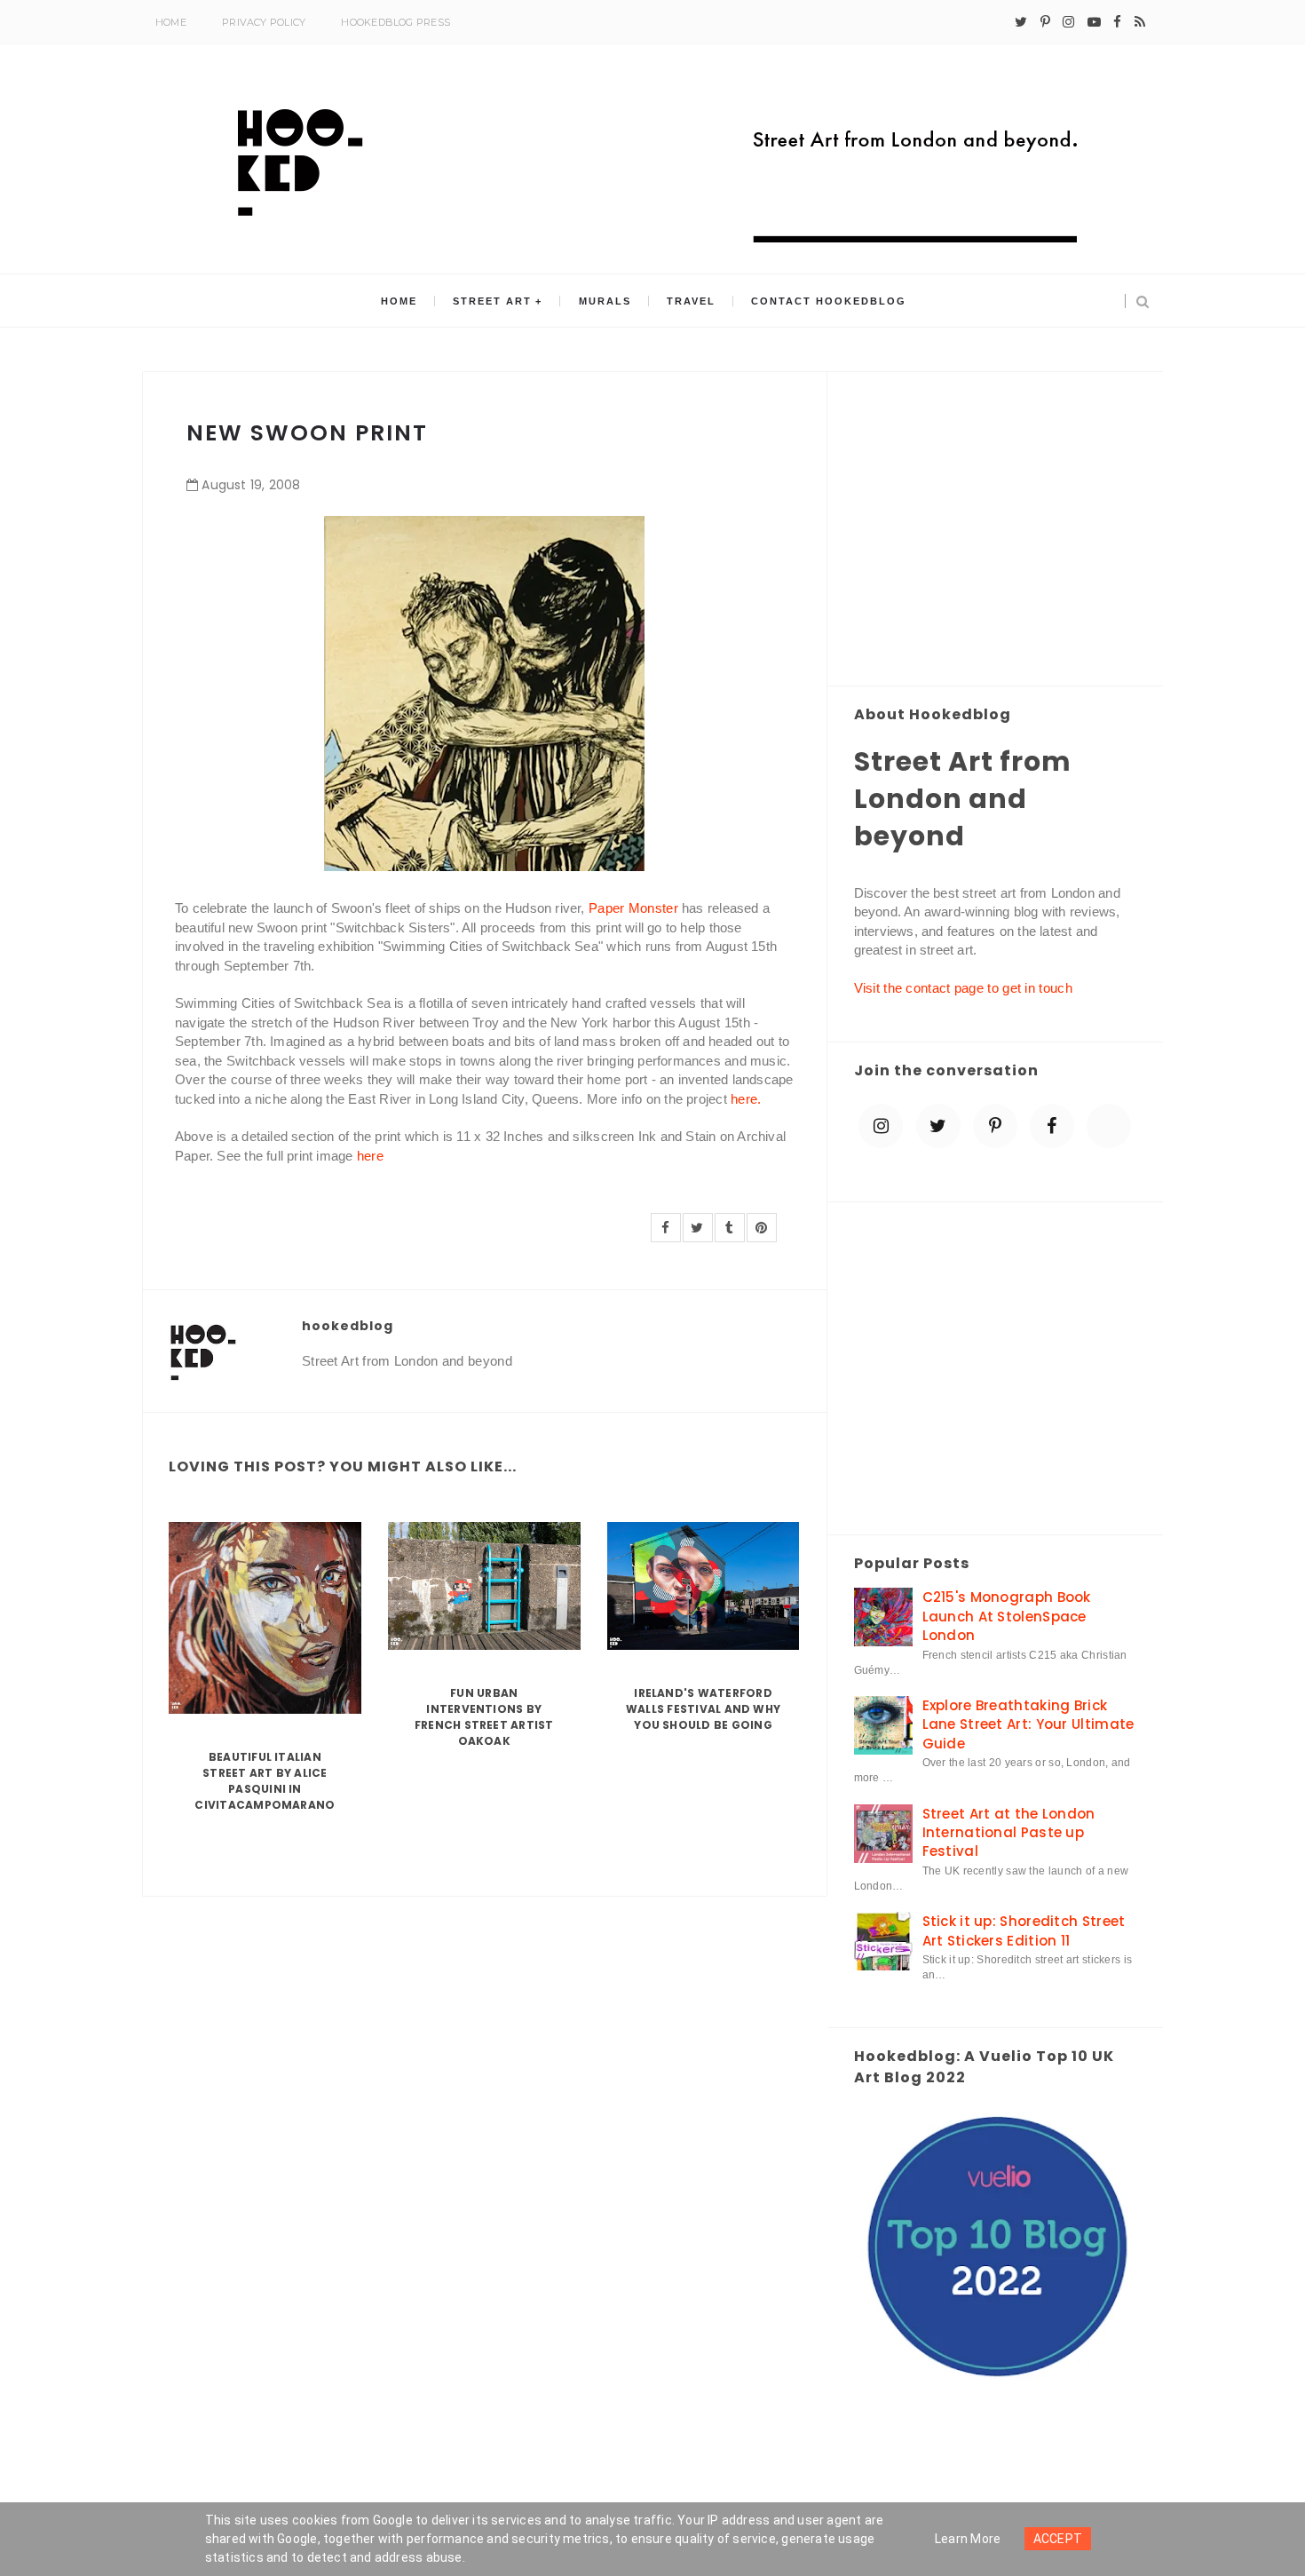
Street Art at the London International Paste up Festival (1009, 1833)
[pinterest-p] (1045, 22)
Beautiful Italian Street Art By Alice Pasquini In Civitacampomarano (265, 1781)
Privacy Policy (264, 22)
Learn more (968, 2539)
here (370, 1156)
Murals (605, 301)
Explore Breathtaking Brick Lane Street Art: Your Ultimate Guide (1028, 1724)
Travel (691, 301)
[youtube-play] (1094, 22)
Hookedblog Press (395, 22)
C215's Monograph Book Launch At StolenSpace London (1007, 1616)
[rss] (1140, 22)
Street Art (492, 301)
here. (746, 1099)
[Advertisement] (996, 530)
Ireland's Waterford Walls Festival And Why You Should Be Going (703, 1709)
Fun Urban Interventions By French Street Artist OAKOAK (484, 1717)
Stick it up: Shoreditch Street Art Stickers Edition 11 (1024, 1930)
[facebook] (1117, 22)
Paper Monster (633, 908)
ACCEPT (1058, 2539)
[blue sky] (1109, 1126)
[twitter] (1021, 22)
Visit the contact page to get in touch (963, 988)
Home (171, 22)
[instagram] (1068, 22)
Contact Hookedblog (829, 301)
